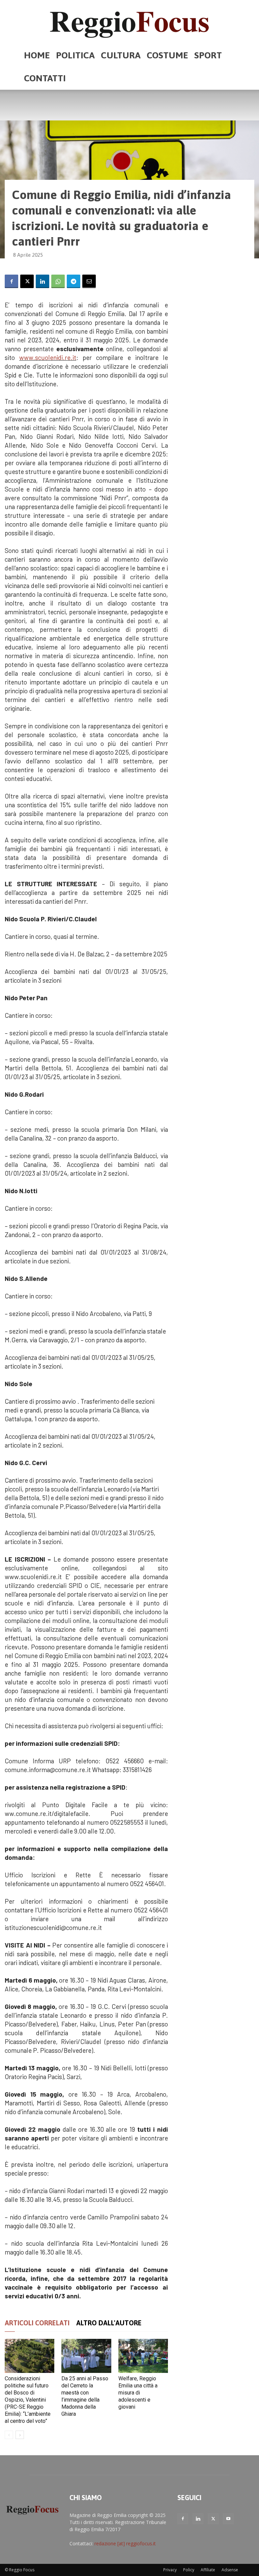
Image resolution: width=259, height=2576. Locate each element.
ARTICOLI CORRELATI (37, 2323)
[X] (27, 281)
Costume (167, 55)
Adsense (230, 2570)
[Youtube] (228, 2519)
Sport (208, 55)
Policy (189, 2570)
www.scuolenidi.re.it (48, 357)
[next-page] (20, 2435)
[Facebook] (11, 281)
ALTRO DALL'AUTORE (109, 2323)
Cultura (121, 55)
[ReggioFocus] (129, 22)
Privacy (170, 2570)
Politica (75, 55)
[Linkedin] (42, 281)
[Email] (89, 281)
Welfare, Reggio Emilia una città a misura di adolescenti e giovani (138, 2393)
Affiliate (208, 2570)
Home (37, 55)
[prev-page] (9, 2435)
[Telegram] (74, 281)
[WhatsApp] (58, 281)
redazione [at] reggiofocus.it (125, 2543)
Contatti (45, 78)
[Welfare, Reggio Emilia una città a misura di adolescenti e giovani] (143, 2356)
